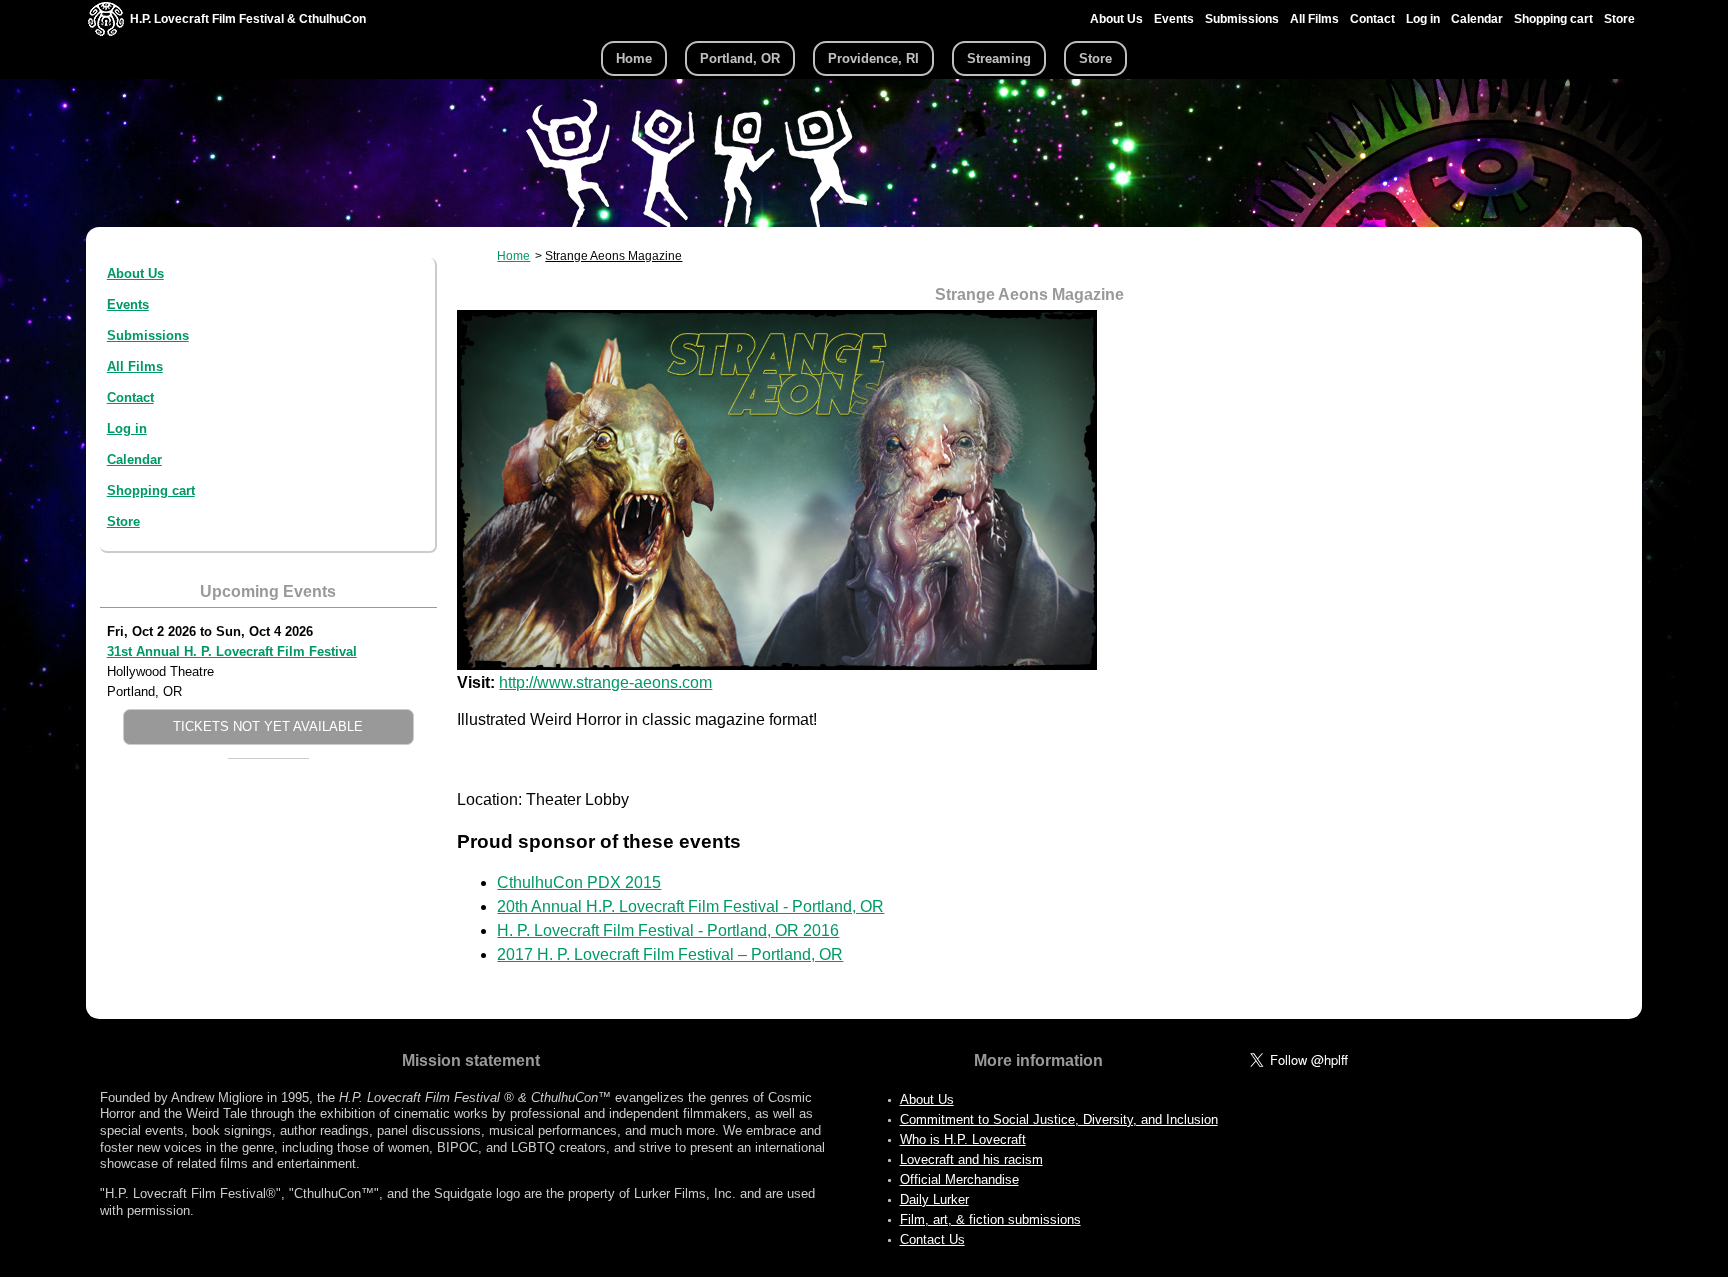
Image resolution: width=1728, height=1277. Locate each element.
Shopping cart (1553, 19)
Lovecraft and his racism (971, 1159)
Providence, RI (873, 58)
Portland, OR (740, 58)
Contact (1372, 19)
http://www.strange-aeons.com (605, 682)
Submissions (1242, 19)
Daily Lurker (934, 1199)
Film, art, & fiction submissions (990, 1219)
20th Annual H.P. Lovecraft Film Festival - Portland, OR (690, 906)
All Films (1314, 19)
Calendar (1477, 19)
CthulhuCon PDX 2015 (579, 882)
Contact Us (932, 1239)
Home (634, 58)
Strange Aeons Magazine (613, 256)
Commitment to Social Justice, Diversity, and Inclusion (1059, 1119)
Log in (1423, 19)
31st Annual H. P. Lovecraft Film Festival (232, 651)
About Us (1116, 19)
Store (1619, 19)
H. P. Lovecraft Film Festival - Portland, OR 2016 (668, 930)
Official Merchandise (959, 1179)
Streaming (999, 58)
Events (1174, 19)
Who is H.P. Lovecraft (963, 1139)
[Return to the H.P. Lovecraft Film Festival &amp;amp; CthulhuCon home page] (106, 31)
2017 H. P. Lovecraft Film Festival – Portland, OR (670, 954)
